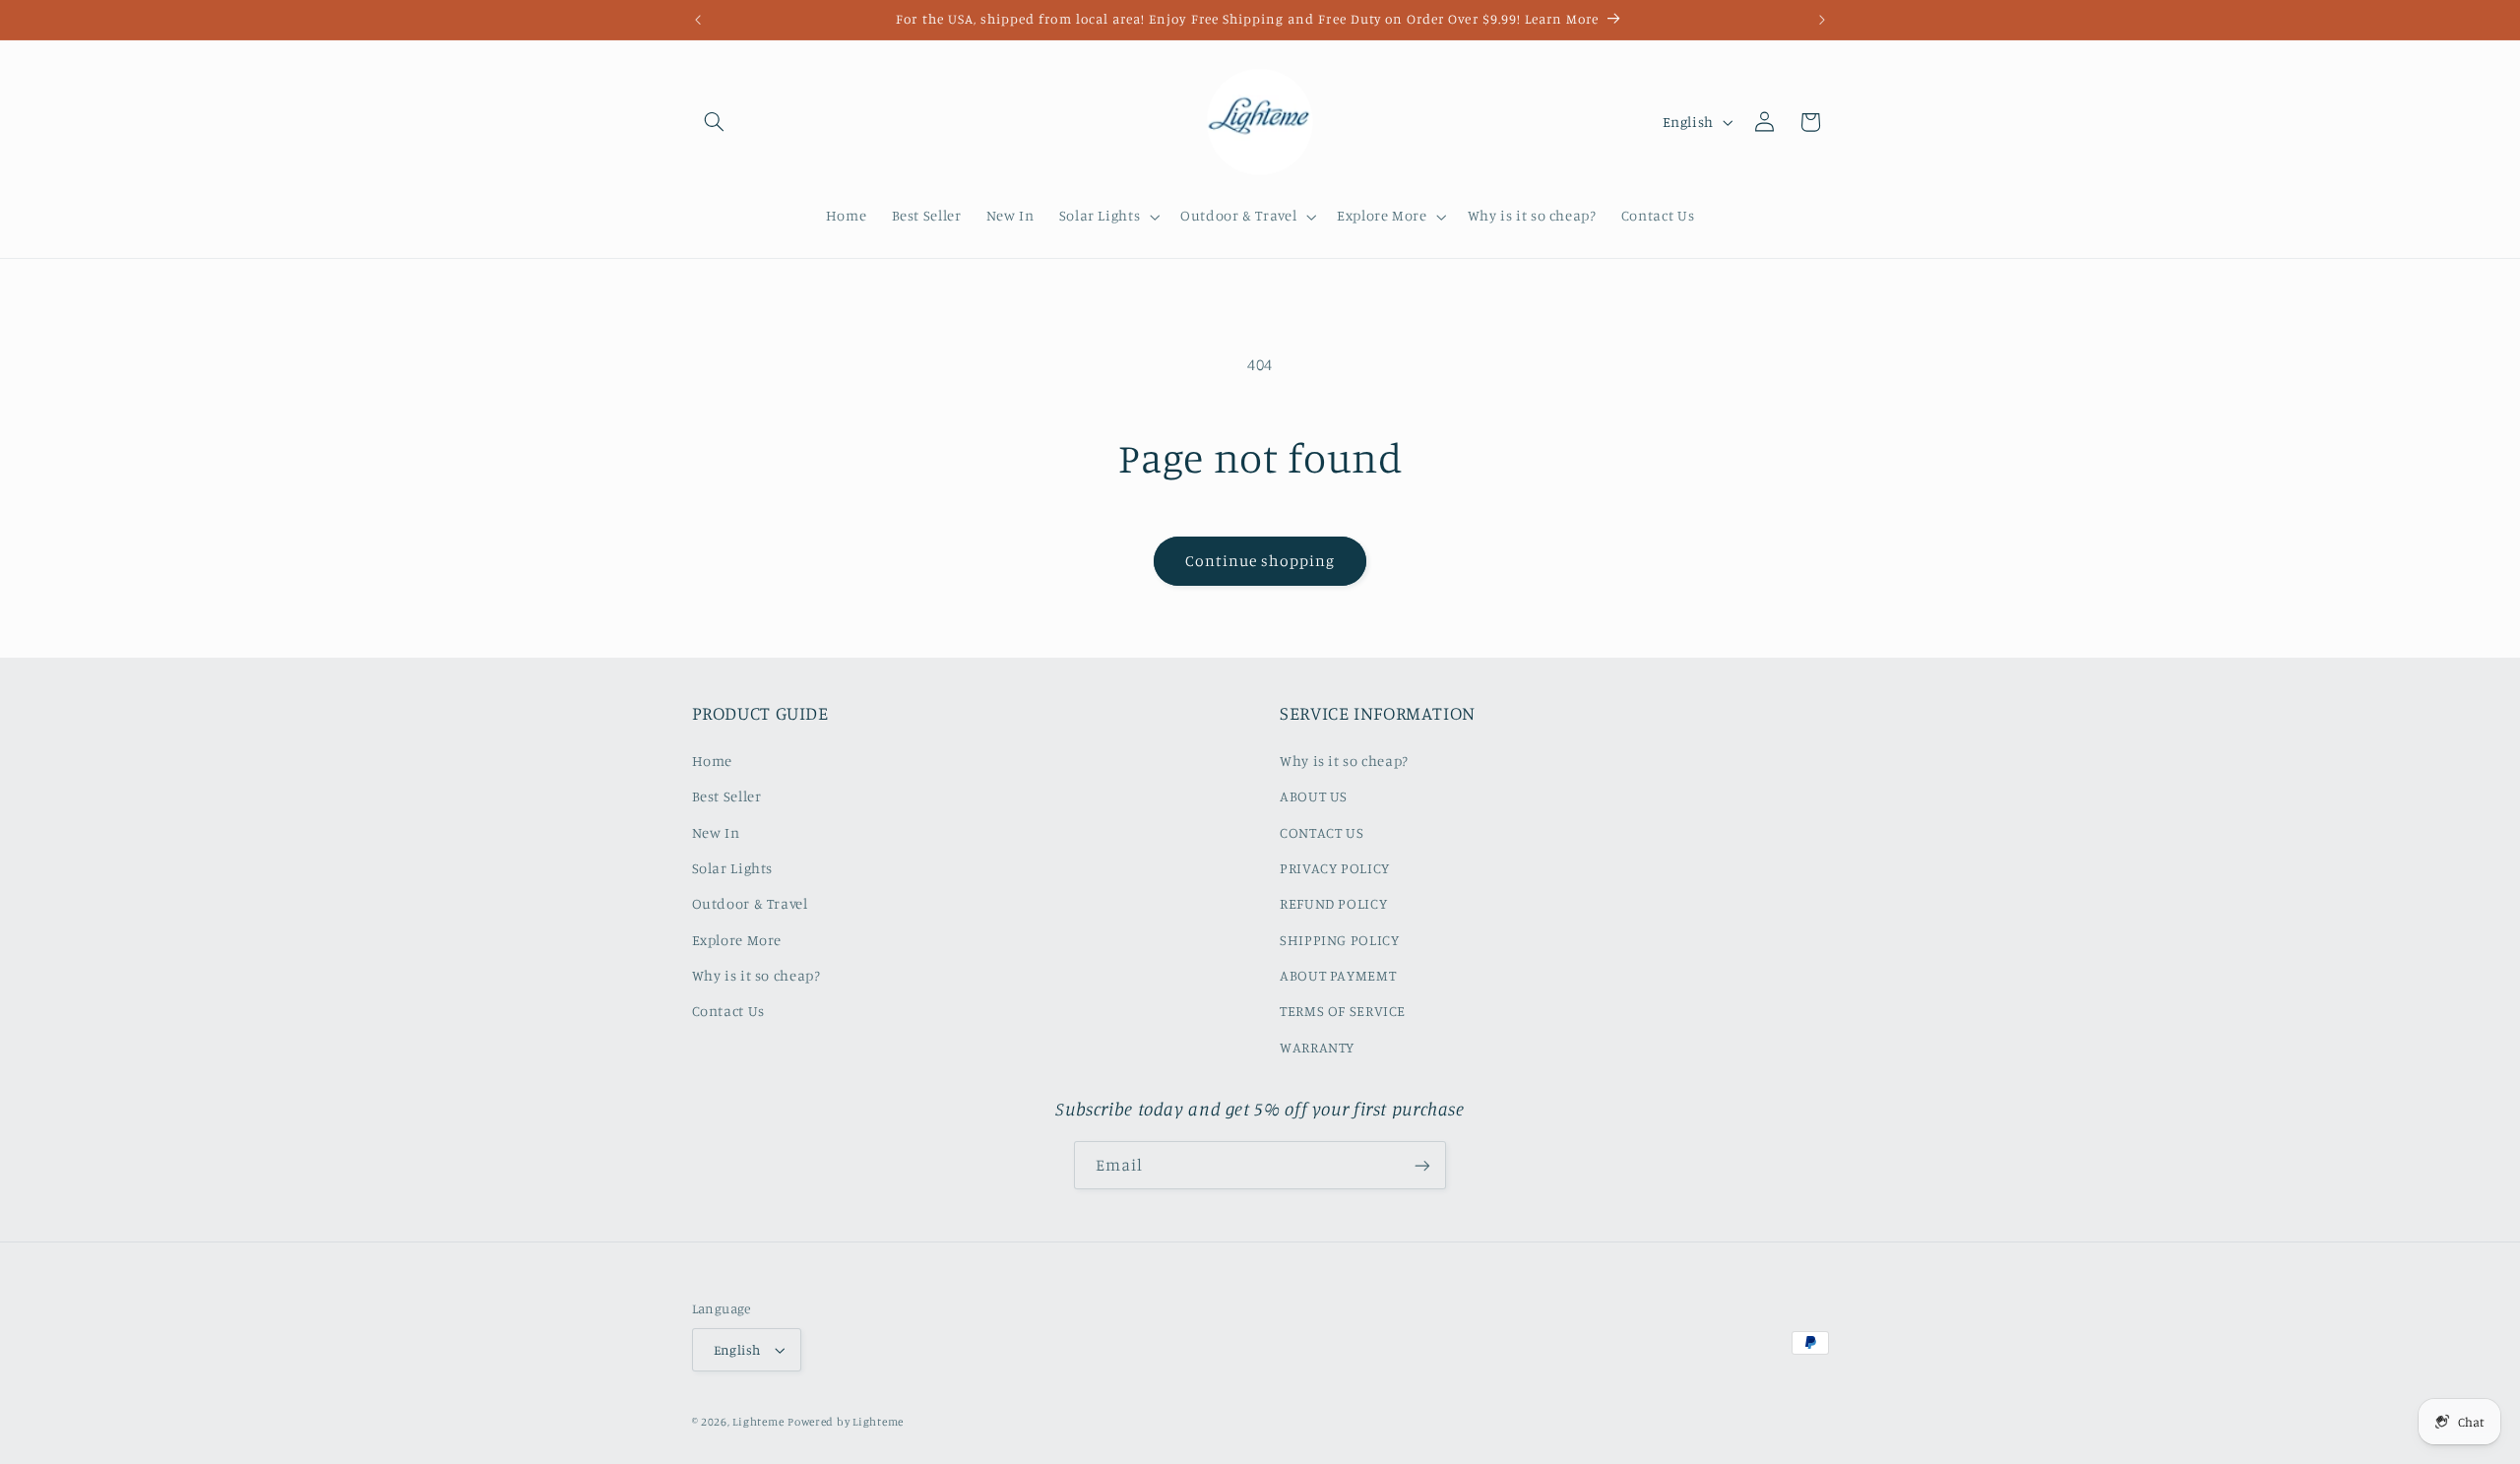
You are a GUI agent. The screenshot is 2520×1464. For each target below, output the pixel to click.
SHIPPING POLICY (1339, 940)
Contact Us (728, 1011)
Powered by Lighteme (846, 1422)
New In (716, 832)
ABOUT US (1314, 796)
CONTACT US (1322, 832)
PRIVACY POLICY (1335, 868)
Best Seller (727, 796)
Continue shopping (1260, 561)
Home (713, 761)
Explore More (737, 940)
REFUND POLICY (1333, 903)
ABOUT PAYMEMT (1338, 975)
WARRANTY (1317, 1047)
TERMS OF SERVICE (1343, 1011)
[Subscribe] (1422, 1165)
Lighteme (758, 1422)
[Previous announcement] (698, 20)
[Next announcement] (1822, 20)
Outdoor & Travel (750, 903)
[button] (715, 122)
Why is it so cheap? (756, 975)
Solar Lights (733, 868)
